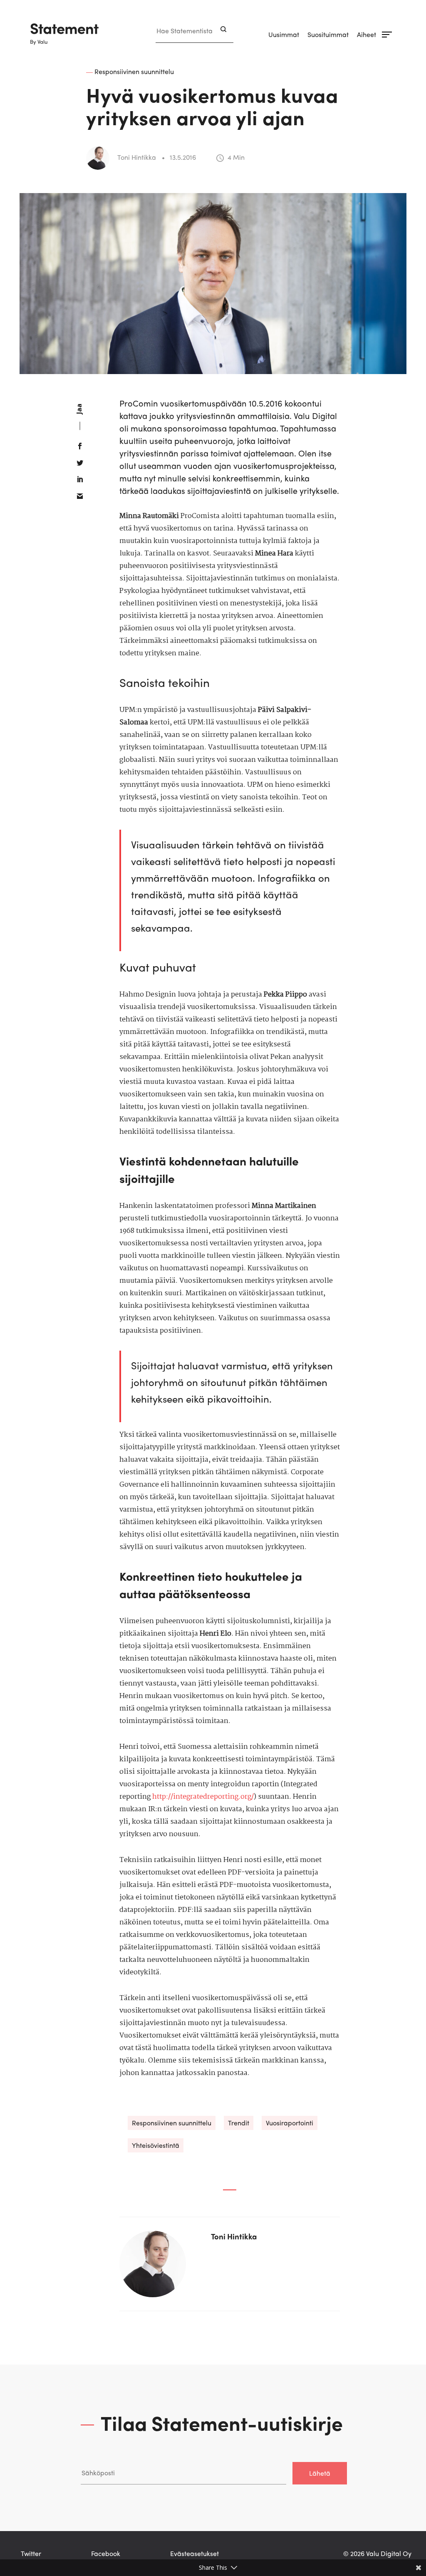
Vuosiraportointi (290, 2123)
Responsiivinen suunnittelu (172, 2123)
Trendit (239, 2123)
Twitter (31, 2553)
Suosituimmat (328, 34)
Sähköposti (97, 2453)
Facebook (106, 2553)
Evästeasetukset (194, 2553)
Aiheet (367, 34)
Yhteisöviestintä (156, 2145)
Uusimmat (284, 34)
